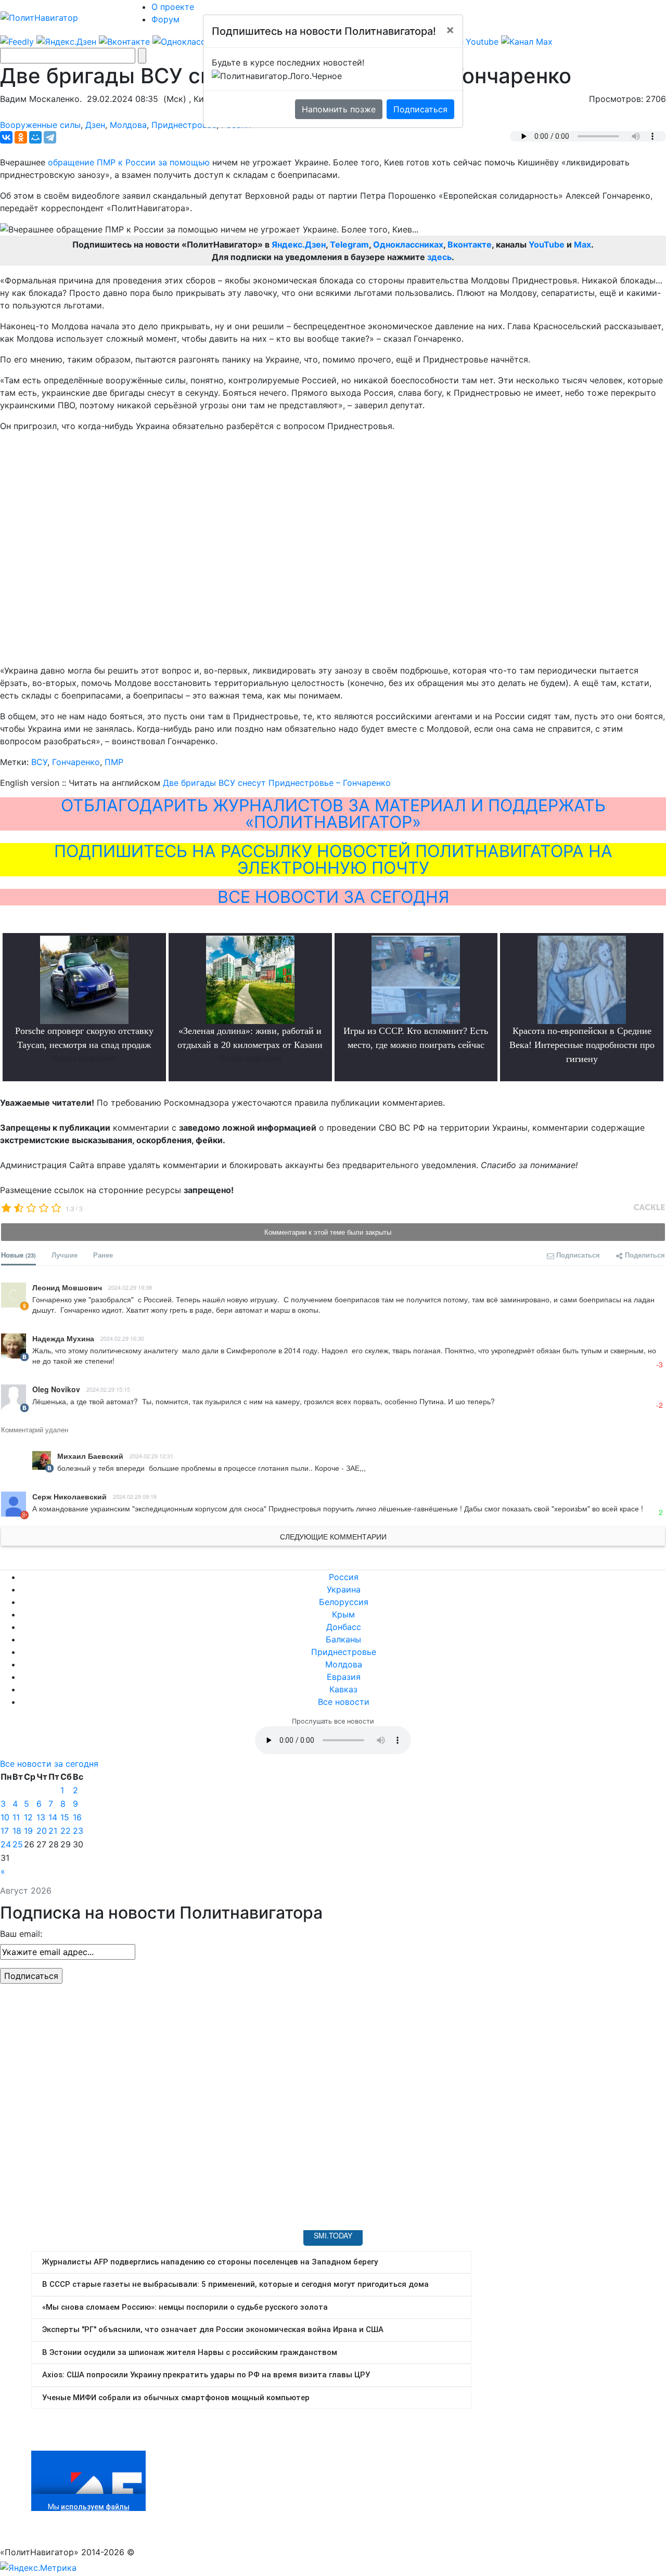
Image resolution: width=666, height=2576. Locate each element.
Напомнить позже (339, 109)
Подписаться (420, 109)
